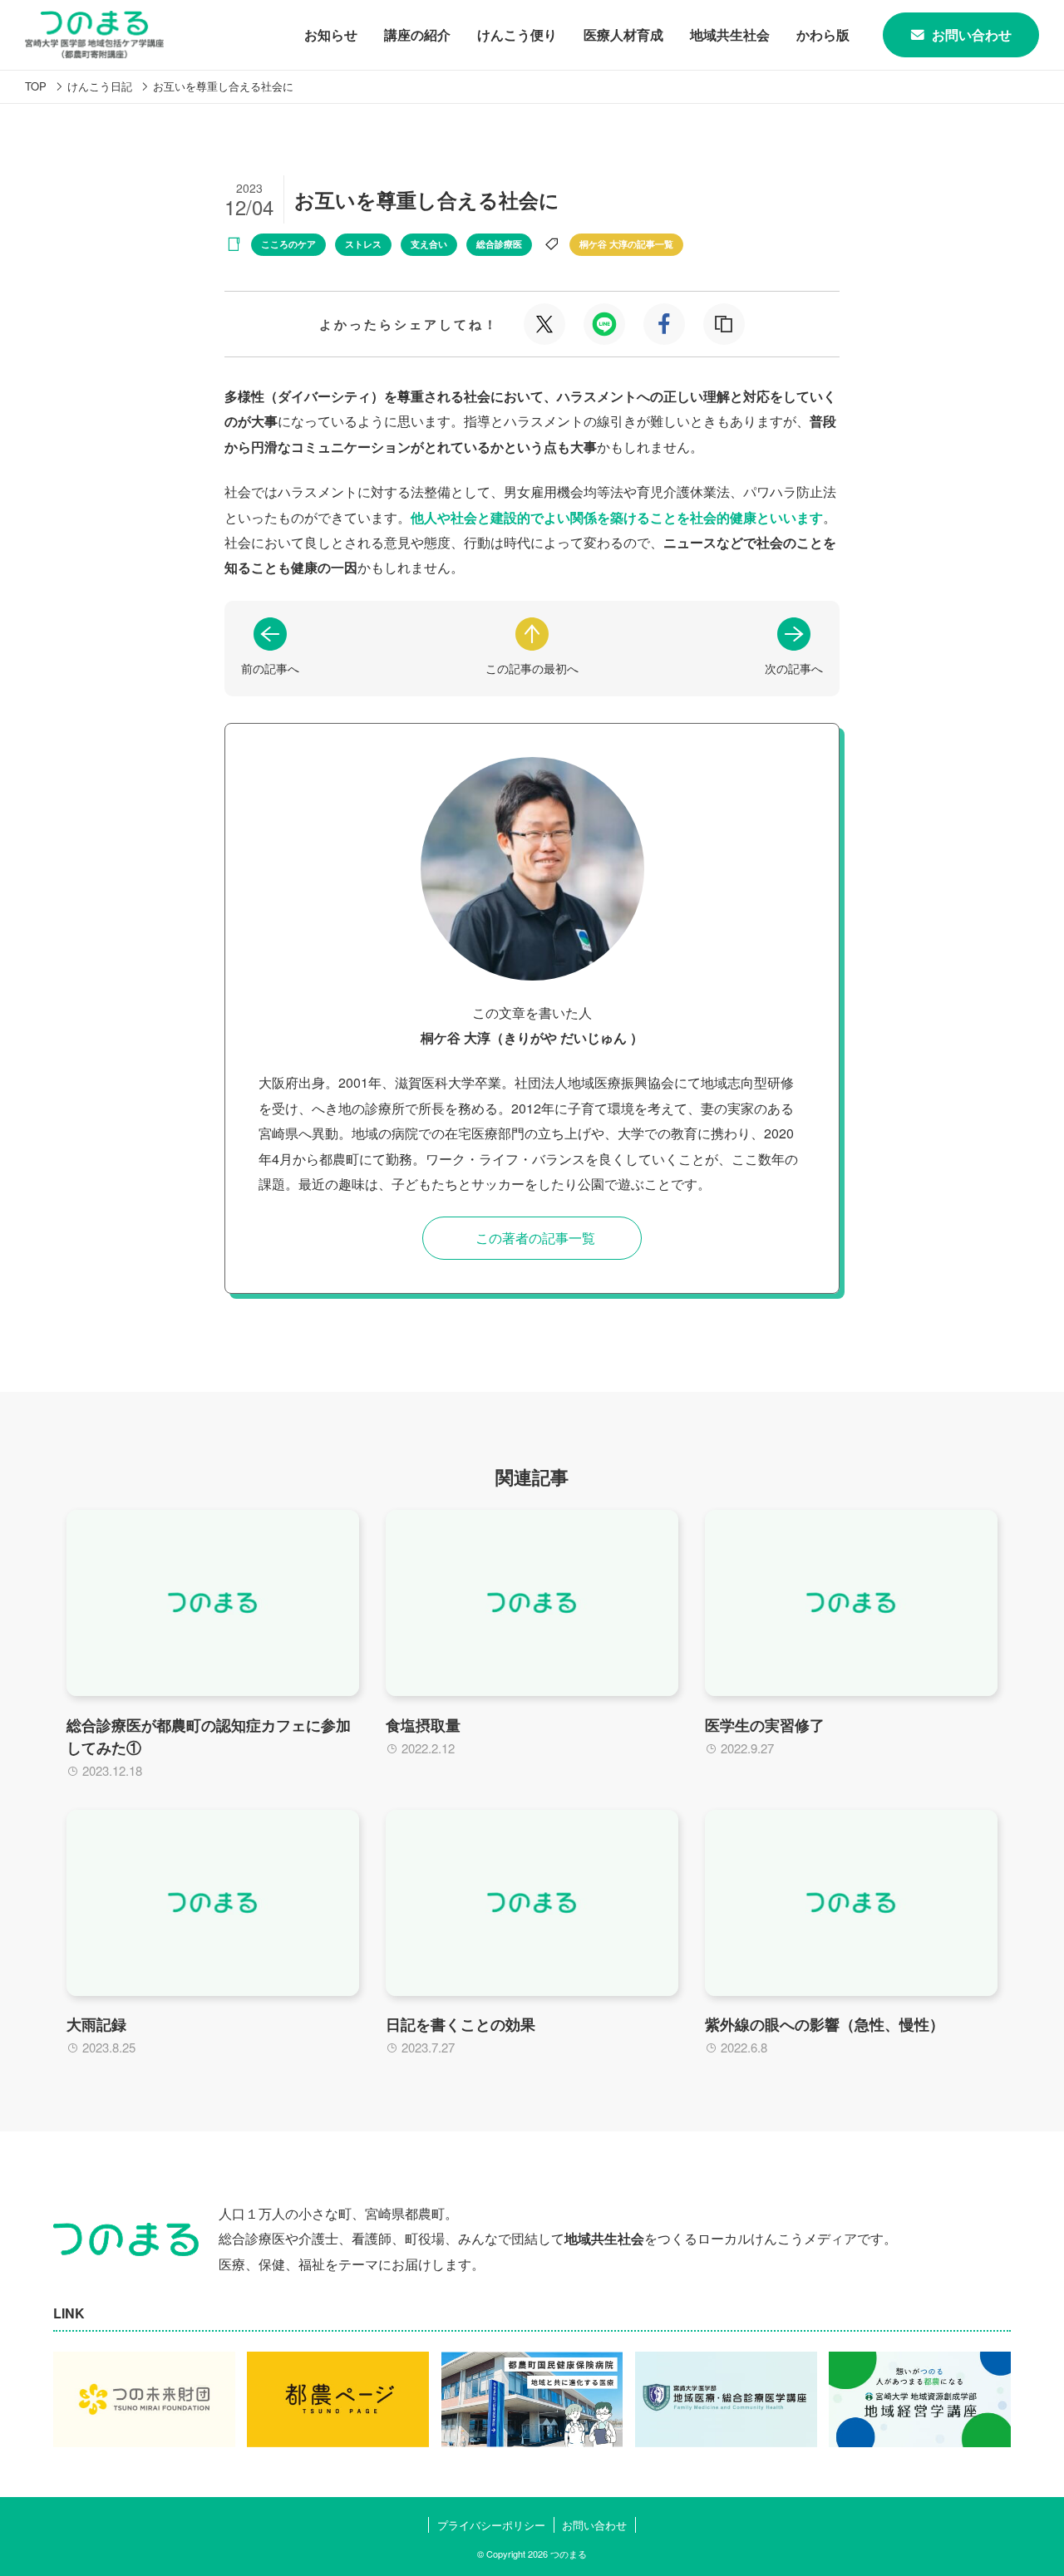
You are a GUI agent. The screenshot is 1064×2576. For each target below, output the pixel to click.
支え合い (429, 244)
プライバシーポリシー (491, 2525)
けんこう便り (517, 34)
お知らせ (331, 34)
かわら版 (823, 34)
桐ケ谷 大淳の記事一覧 (626, 244)
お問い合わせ (972, 34)
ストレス (363, 244)
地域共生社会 (730, 34)
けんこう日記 (100, 86)
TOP (36, 86)
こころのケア (288, 244)
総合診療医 (499, 244)
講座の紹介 (417, 34)
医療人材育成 (623, 34)
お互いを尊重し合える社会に (223, 86)
